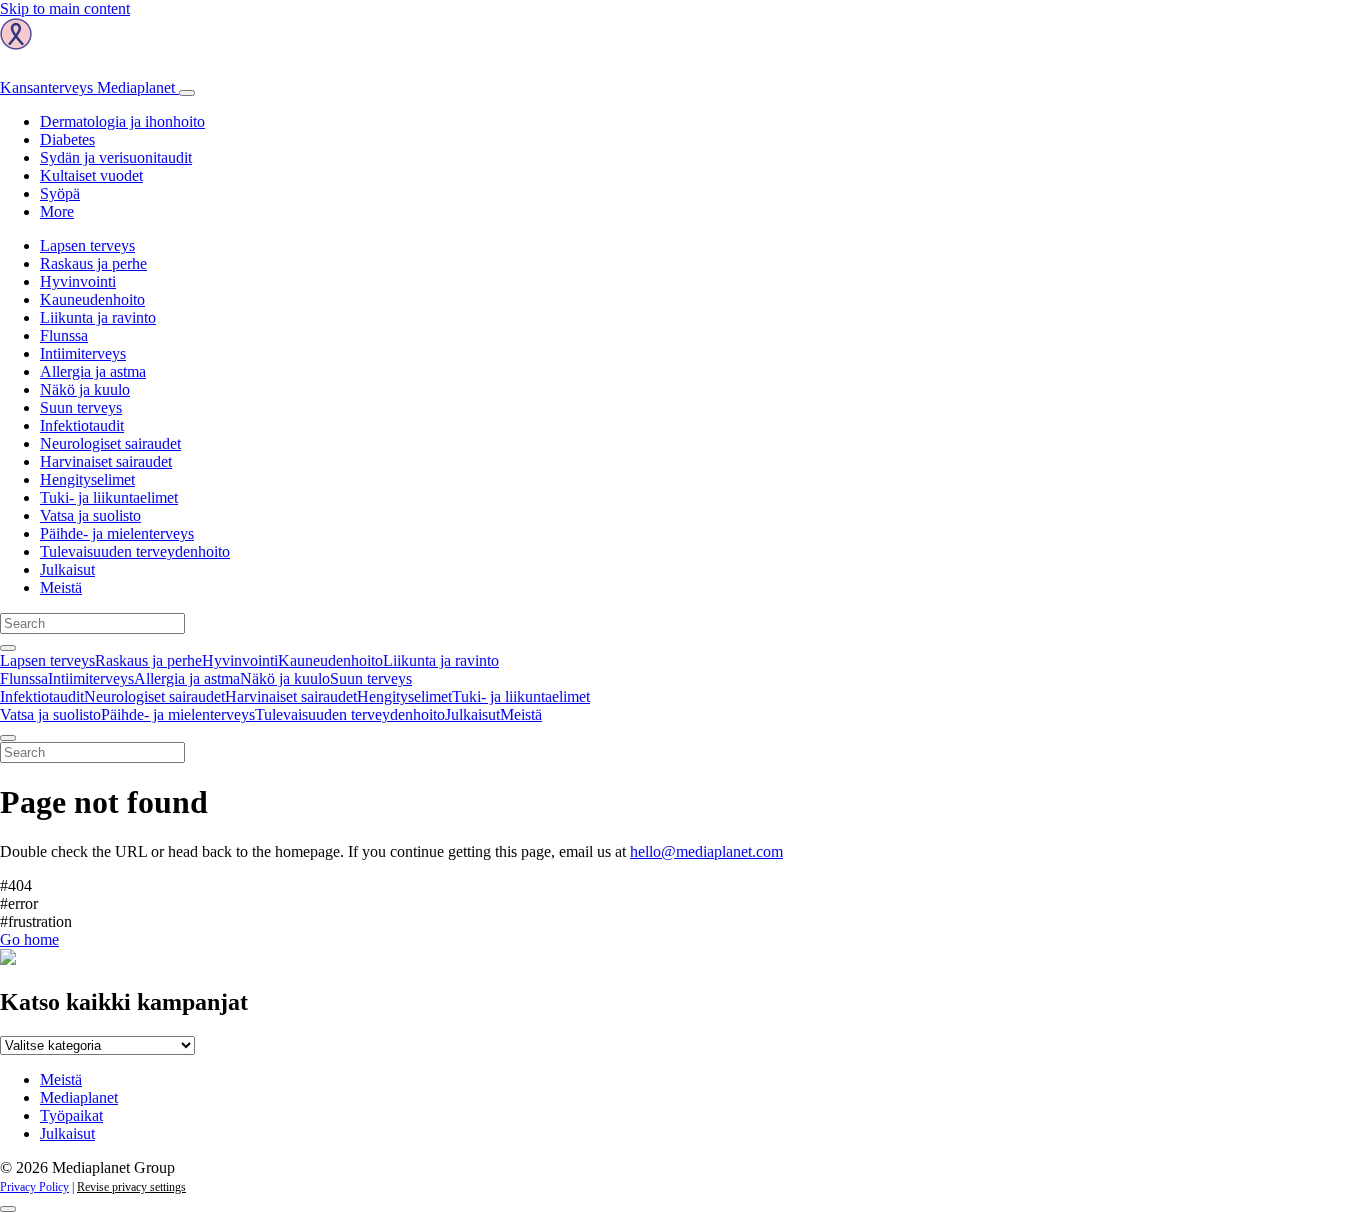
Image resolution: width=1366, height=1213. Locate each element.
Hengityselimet (87, 479)
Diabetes (67, 139)
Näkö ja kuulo (85, 389)
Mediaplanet (79, 1097)
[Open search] (8, 648)
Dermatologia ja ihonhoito (122, 121)
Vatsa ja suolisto (90, 515)
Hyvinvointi (78, 281)
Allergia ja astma (93, 371)
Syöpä (60, 193)
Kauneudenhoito (92, 299)
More (57, 211)
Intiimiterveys (83, 353)
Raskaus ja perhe (93, 263)
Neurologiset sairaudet (110, 443)
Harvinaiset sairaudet (106, 461)
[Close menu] (8, 738)
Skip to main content (65, 8)
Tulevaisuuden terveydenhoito (135, 551)
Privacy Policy (34, 1187)
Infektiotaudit (82, 425)
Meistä (61, 587)
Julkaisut (67, 569)
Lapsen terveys (87, 245)
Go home (29, 939)
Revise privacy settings (131, 1187)
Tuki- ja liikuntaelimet (109, 497)
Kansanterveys (87, 87)
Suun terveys (81, 407)
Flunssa (64, 335)
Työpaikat (71, 1115)
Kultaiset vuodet (91, 175)
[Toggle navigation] (187, 93)
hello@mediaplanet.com (706, 851)
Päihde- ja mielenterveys (117, 533)
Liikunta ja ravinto (98, 317)
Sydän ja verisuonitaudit (116, 157)
